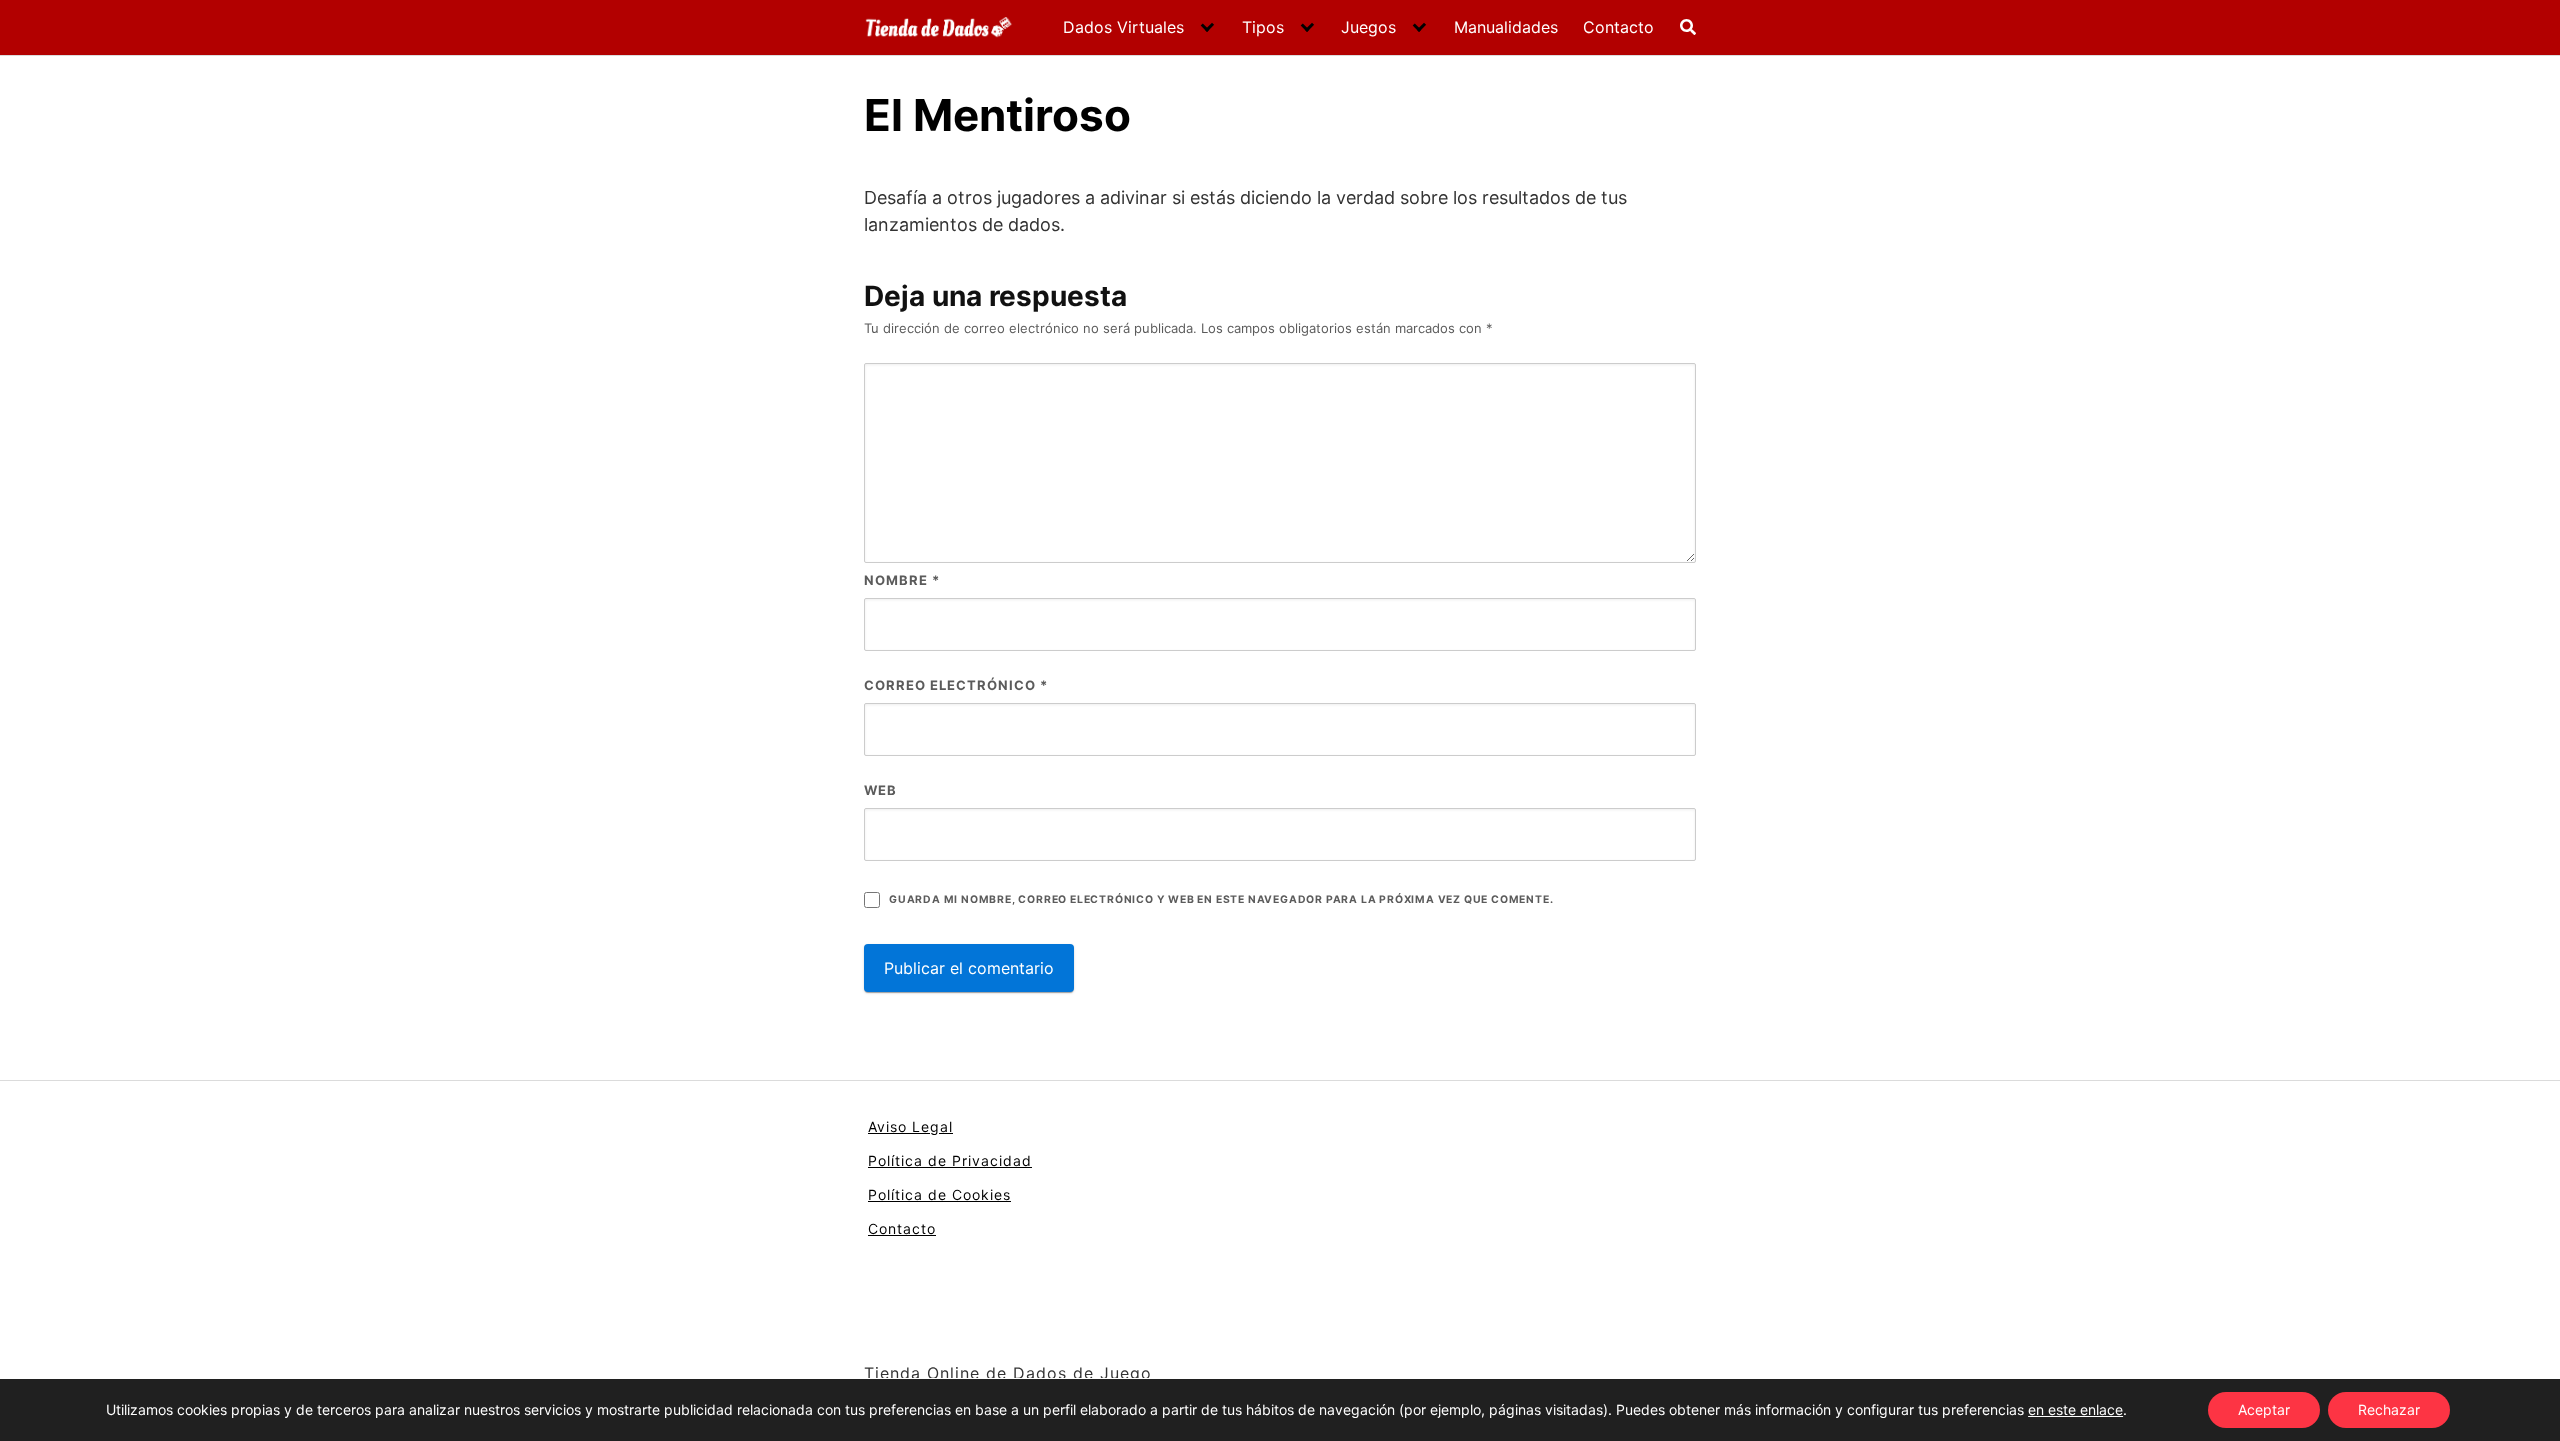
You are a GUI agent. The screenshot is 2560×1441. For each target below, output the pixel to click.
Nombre (902, 580)
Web (880, 790)
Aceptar (2264, 1409)
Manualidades (1506, 27)
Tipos (1263, 27)
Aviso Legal (910, 1126)
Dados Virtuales (1123, 27)
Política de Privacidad (950, 1160)
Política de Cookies (939, 1194)
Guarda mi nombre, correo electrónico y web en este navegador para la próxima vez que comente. (1221, 899)
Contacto (1618, 27)
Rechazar (2389, 1409)
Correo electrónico (956, 685)
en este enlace (2075, 1409)
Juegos (1368, 27)
